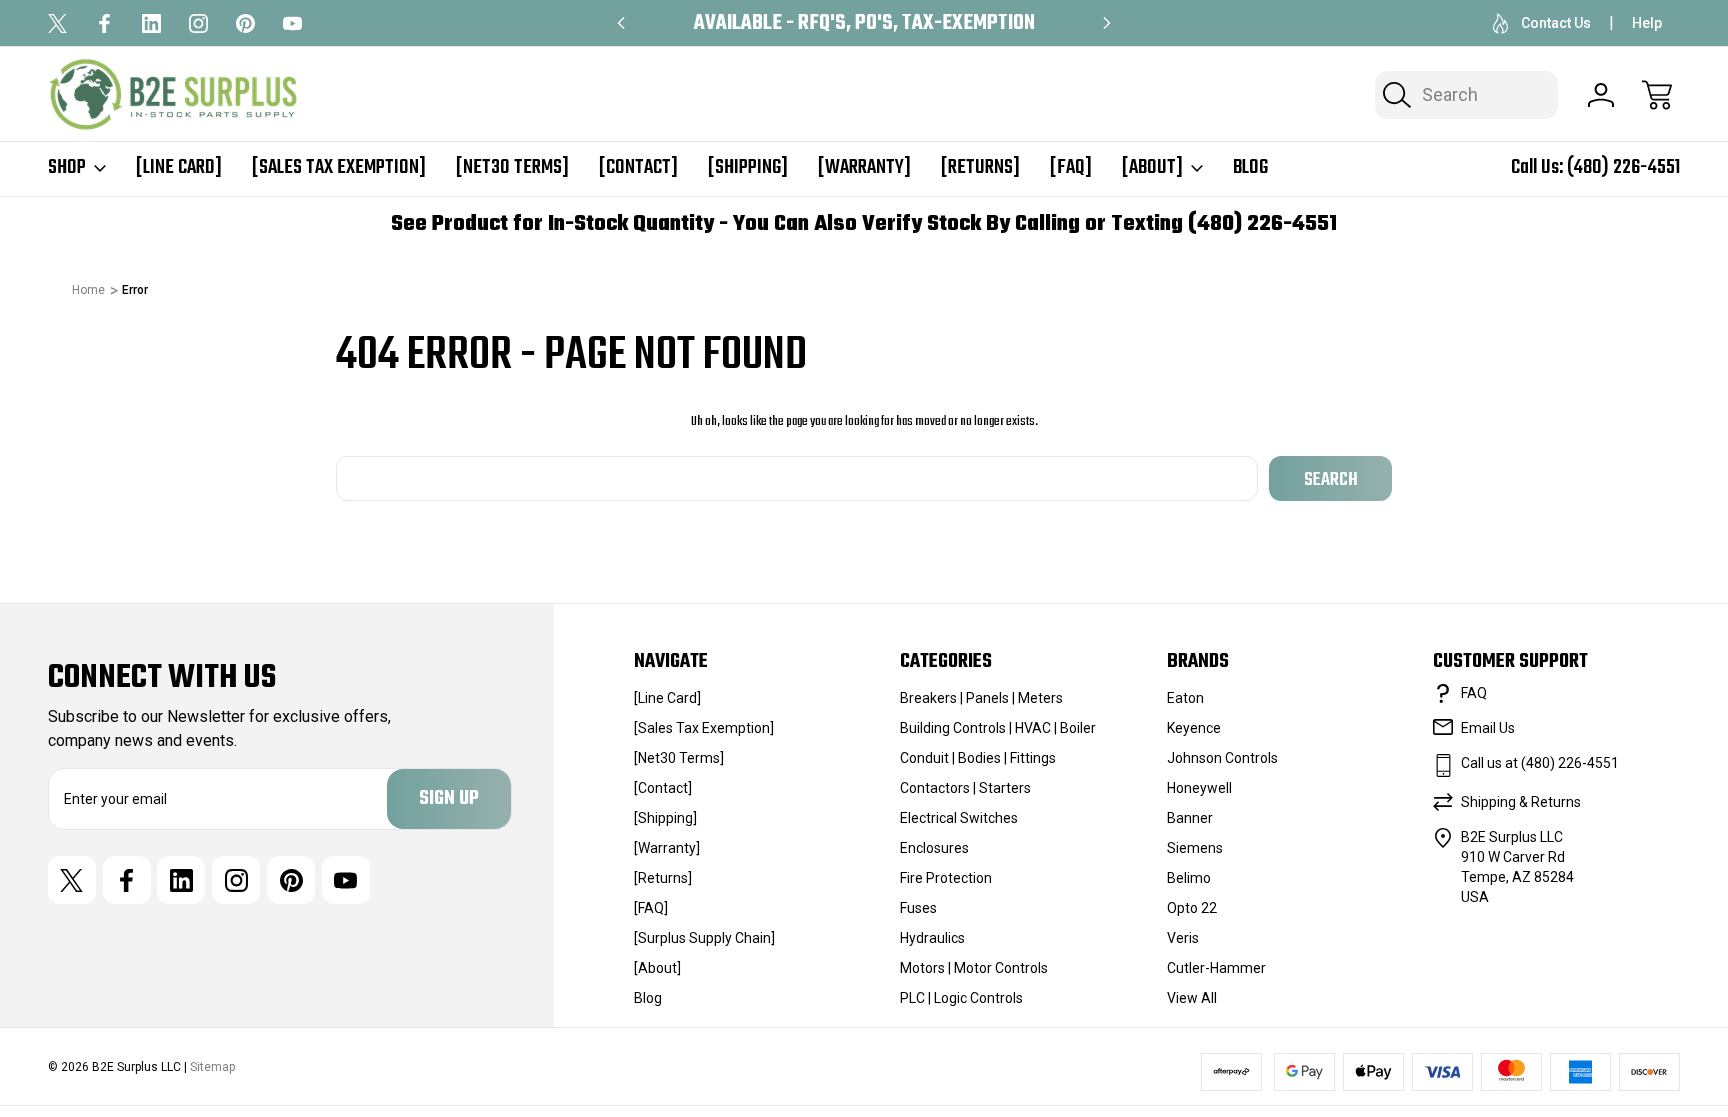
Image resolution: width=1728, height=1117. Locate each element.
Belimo (1189, 878)
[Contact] (638, 168)
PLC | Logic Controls (961, 998)
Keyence (1194, 728)
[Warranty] (864, 168)
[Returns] (980, 168)
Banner (1190, 818)
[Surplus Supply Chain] (704, 938)
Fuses (918, 908)
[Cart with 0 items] (1657, 95)
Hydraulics (932, 938)
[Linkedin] (151, 23)
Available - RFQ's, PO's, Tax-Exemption (864, 23)
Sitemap (212, 1067)
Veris (1183, 938)
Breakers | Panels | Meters (981, 698)
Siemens (1195, 848)
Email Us (1488, 728)
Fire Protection (946, 878)
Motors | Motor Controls (974, 968)
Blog (1250, 168)
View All (1192, 998)
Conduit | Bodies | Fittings (978, 758)
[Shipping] (748, 168)
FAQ (1474, 693)
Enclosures (934, 848)
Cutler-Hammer (1216, 968)
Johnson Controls (1222, 758)
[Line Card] (179, 168)
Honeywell (1199, 788)
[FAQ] (1071, 168)
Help (1647, 23)
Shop (67, 168)
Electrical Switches (959, 818)
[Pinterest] (245, 23)
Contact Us (1556, 23)
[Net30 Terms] (512, 168)
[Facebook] (104, 23)
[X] (57, 23)
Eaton (1185, 698)
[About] (1152, 168)
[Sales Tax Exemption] (339, 168)
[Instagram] (198, 23)
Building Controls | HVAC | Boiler (998, 728)
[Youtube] (292, 23)
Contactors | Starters (965, 788)
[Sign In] (1601, 95)
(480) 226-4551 (1623, 167)
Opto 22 (1192, 908)
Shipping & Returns (1521, 802)
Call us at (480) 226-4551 (1540, 763)
